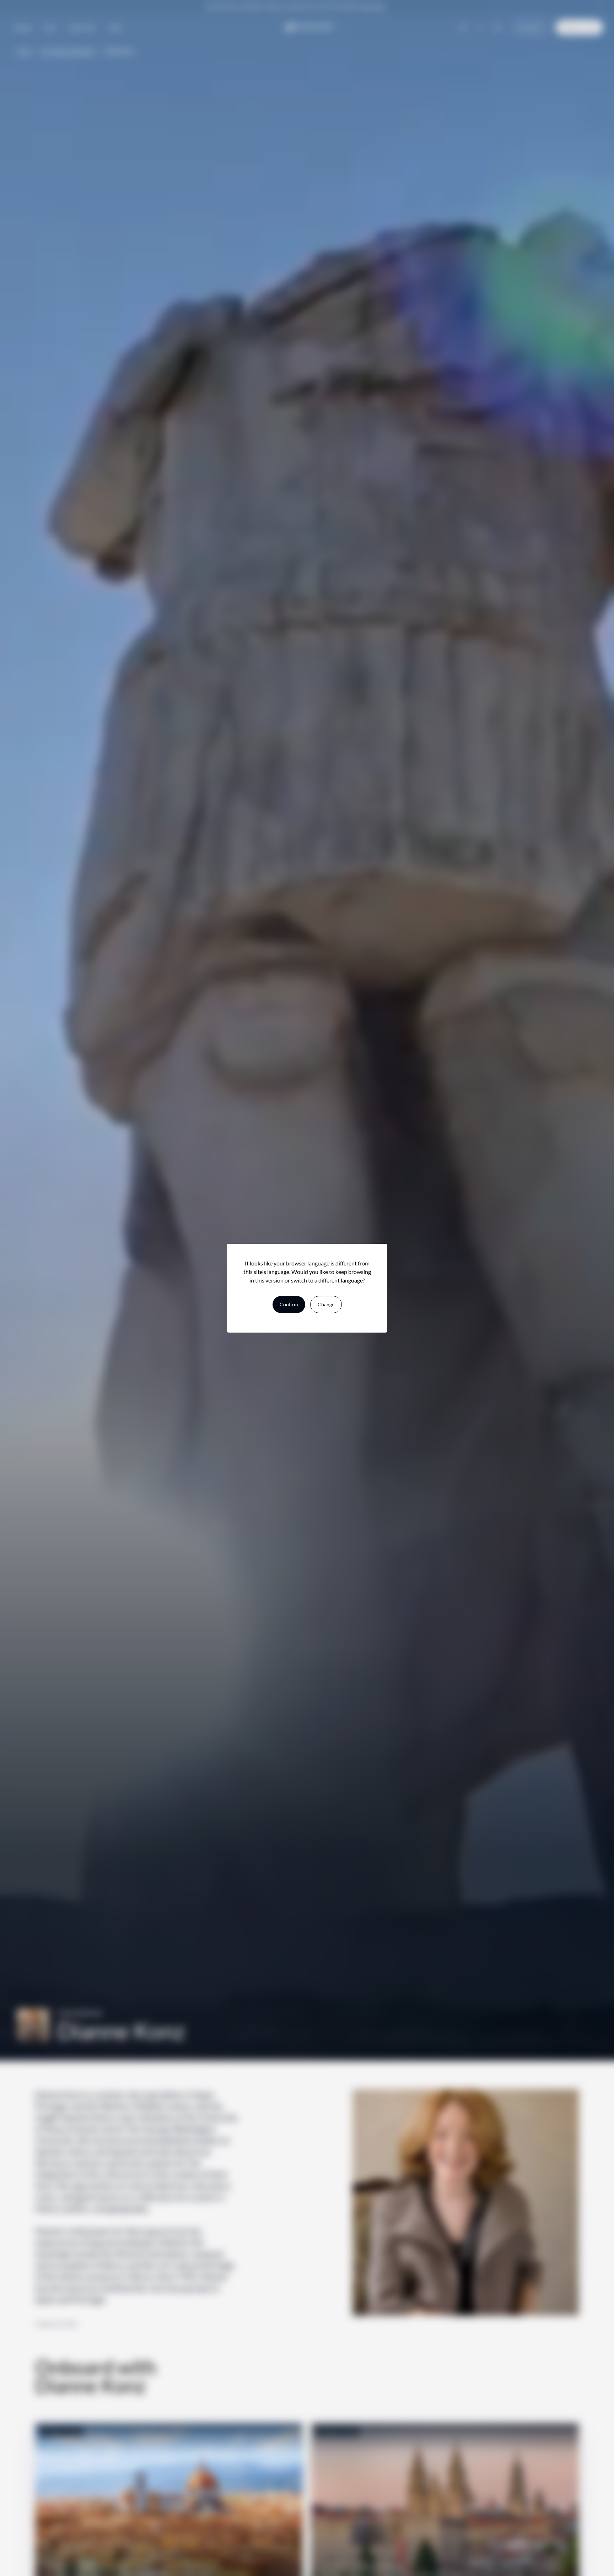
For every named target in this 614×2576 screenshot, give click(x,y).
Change (326, 1304)
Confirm (289, 1304)
